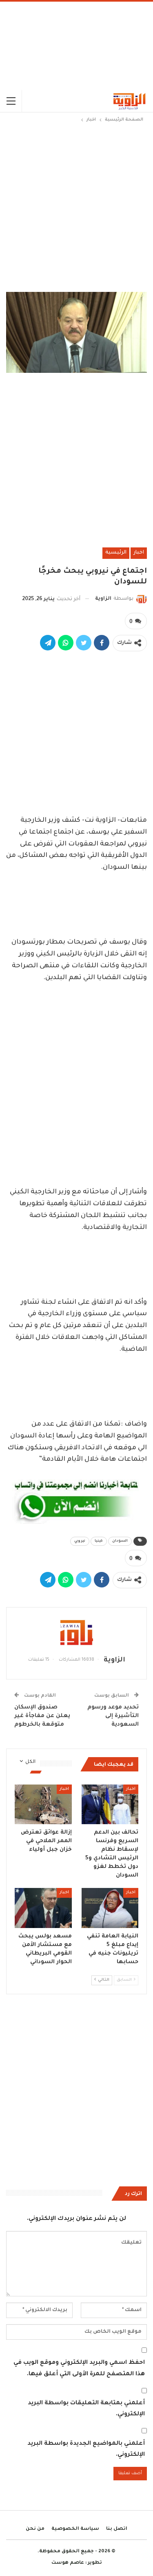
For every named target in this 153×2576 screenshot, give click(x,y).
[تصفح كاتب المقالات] (76, 1632)
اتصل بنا (117, 2529)
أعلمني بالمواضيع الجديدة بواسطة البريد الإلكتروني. (86, 2449)
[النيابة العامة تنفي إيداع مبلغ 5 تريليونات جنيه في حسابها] (110, 1908)
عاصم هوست (68, 2563)
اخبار (139, 553)
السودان (120, 1541)
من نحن (35, 2529)
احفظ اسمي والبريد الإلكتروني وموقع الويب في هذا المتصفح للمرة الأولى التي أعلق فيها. (79, 2369)
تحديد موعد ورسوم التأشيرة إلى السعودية (113, 1716)
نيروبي (80, 1541)
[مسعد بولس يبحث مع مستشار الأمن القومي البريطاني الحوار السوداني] (43, 1908)
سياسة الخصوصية (75, 2529)
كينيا (99, 1541)
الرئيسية (116, 553)
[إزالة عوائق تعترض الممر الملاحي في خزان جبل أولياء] (43, 1805)
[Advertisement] (76, 46)
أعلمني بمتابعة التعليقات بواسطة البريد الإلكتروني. (86, 2409)
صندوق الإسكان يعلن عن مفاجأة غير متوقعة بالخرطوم (42, 1716)
